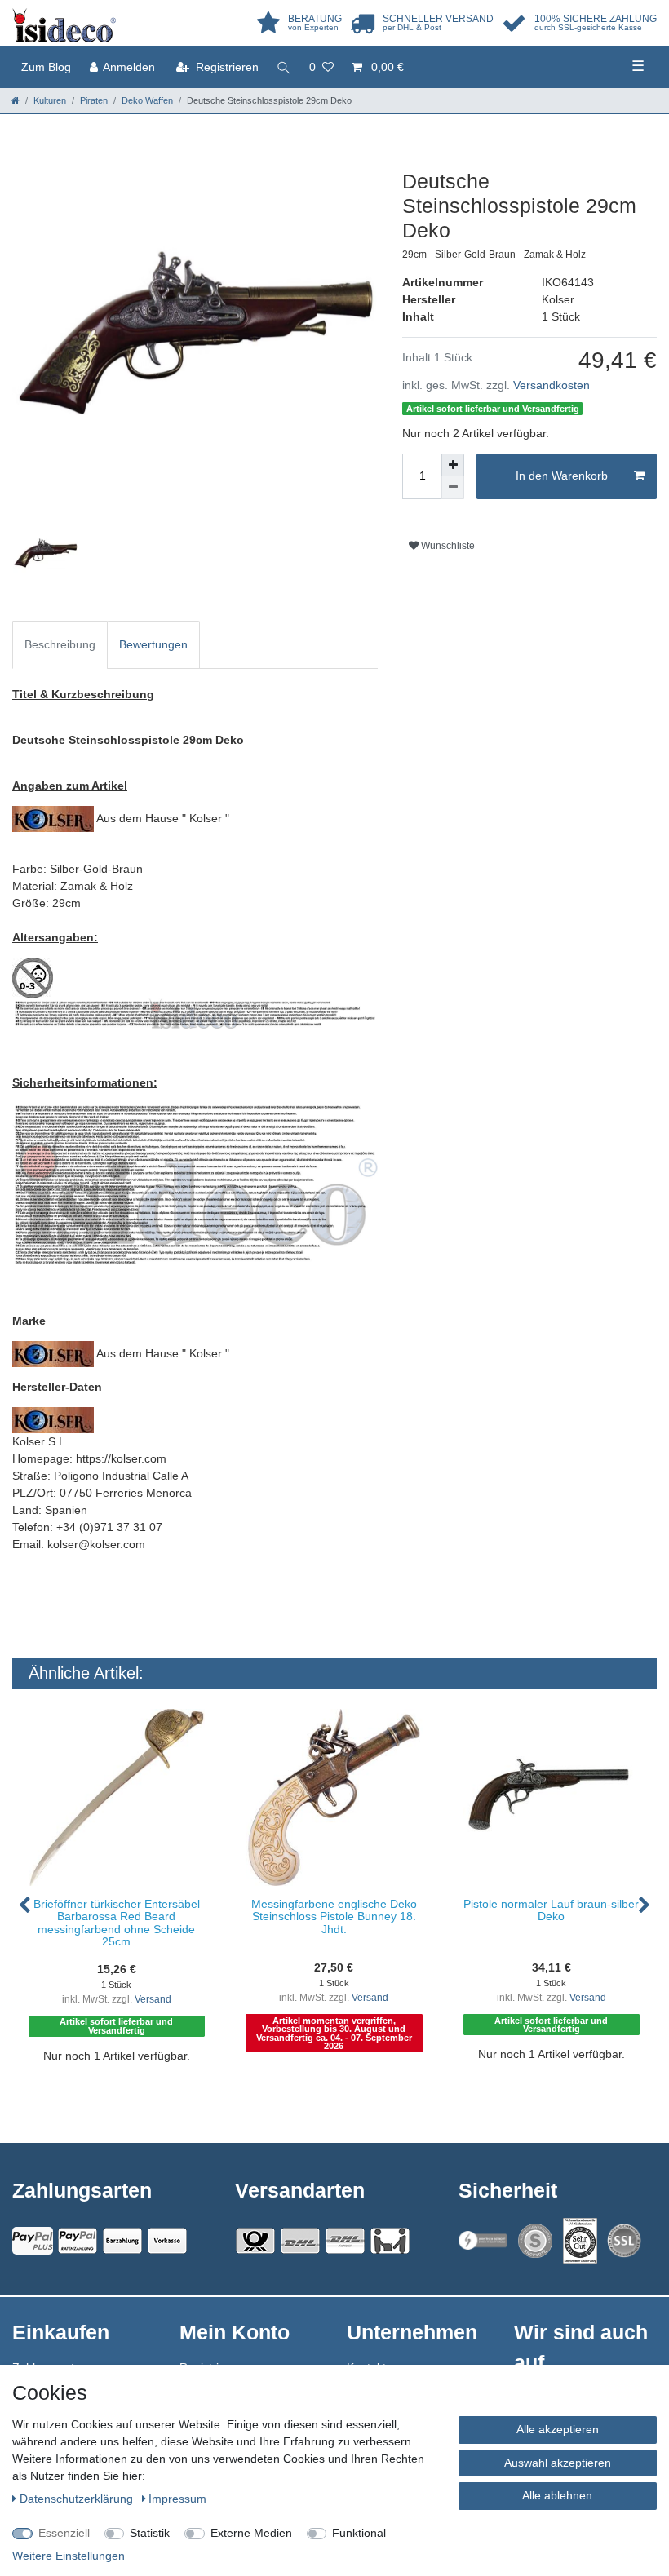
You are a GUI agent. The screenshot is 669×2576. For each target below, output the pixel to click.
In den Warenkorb (562, 476)
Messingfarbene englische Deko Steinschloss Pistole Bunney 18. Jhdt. (334, 1917)
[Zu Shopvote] (535, 2241)
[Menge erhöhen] (453, 465)
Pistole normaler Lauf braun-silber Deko (551, 1910)
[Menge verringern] (453, 488)
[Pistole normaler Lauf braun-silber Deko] (552, 1797)
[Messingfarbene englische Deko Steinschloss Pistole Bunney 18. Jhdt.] (334, 1797)
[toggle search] (284, 67)
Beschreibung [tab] (60, 644)
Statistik (150, 2533)
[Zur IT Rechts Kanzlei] (483, 2240)
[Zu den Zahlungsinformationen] (122, 2241)
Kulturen (50, 100)
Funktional (359, 2533)
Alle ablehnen (557, 2495)
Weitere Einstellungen (69, 2556)
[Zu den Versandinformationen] (255, 2241)
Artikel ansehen (124, 2088)
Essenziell (64, 2533)
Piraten (94, 100)
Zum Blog (46, 67)
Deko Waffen (147, 100)
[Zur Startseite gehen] (16, 100)
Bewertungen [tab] (153, 644)
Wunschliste (447, 546)
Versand (153, 1999)
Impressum (177, 2499)
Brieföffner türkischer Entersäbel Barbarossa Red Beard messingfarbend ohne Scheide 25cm (117, 1923)
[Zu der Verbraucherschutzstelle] (580, 2241)
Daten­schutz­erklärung (78, 2499)
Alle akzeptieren (558, 2429)
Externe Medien (251, 2533)
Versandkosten (552, 385)
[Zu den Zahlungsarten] (167, 2241)
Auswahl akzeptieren (558, 2463)
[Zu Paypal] (33, 2241)
